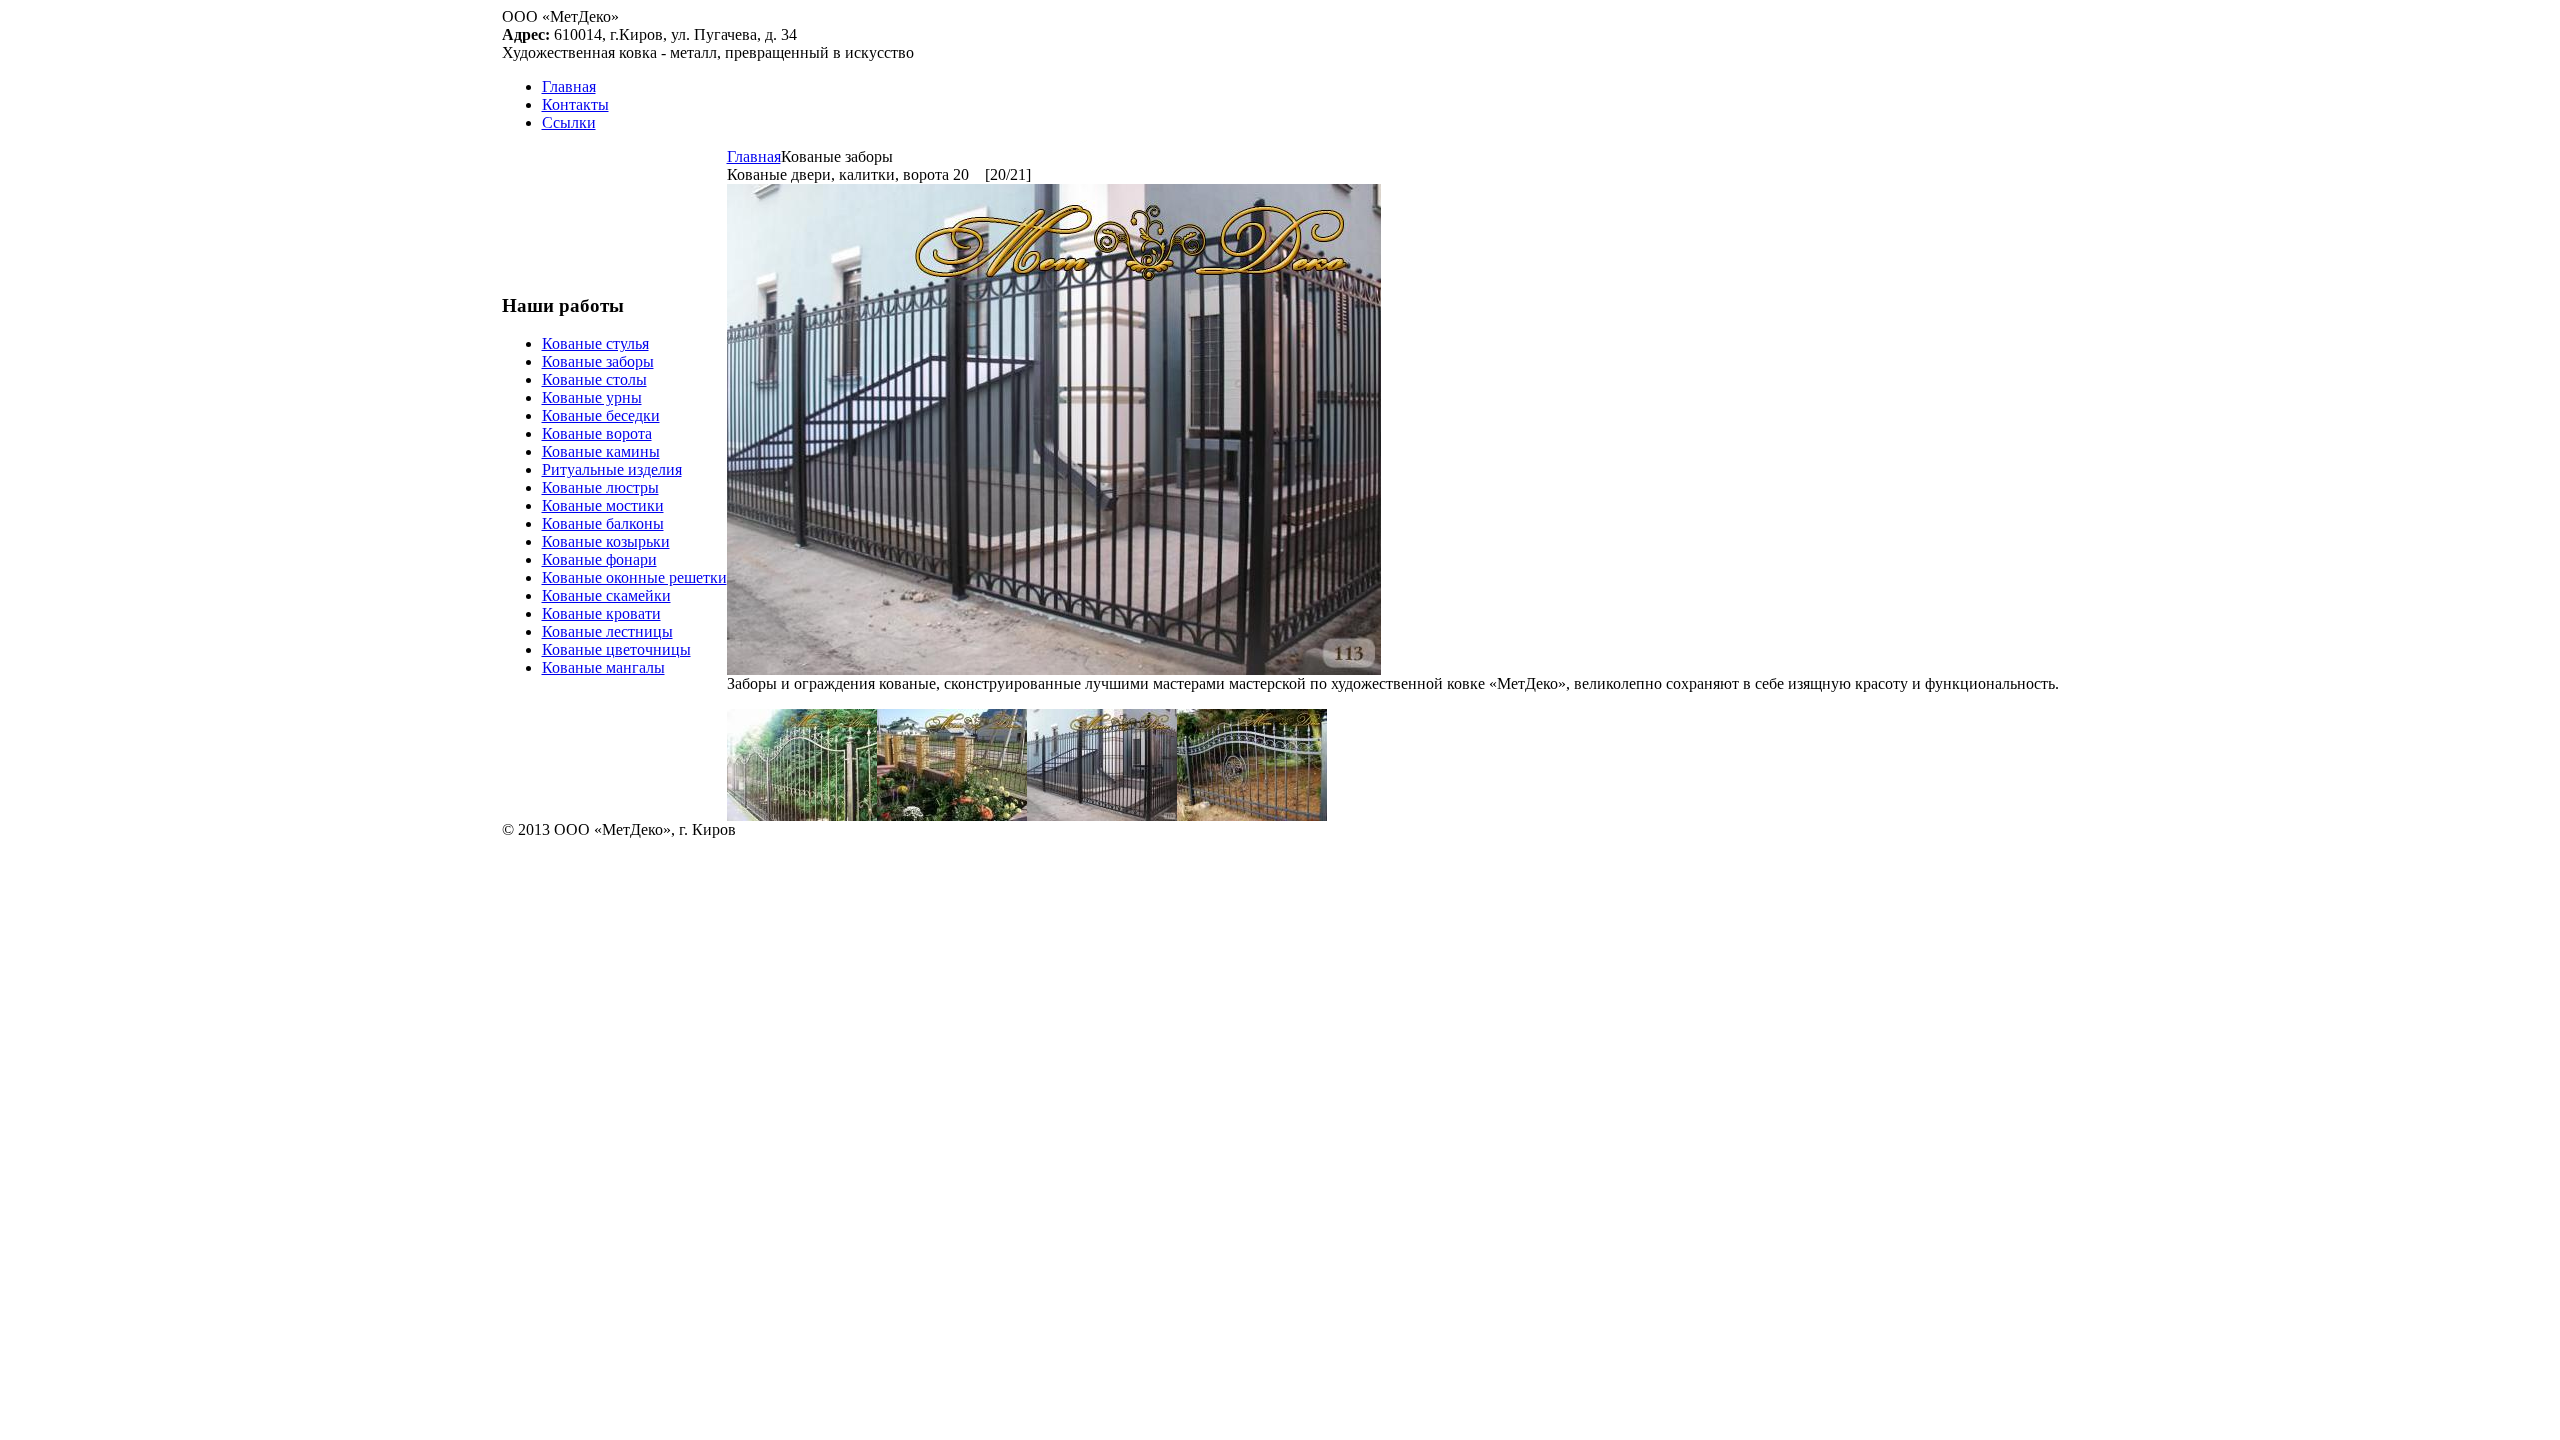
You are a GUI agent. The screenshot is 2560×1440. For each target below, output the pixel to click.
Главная (754, 156)
